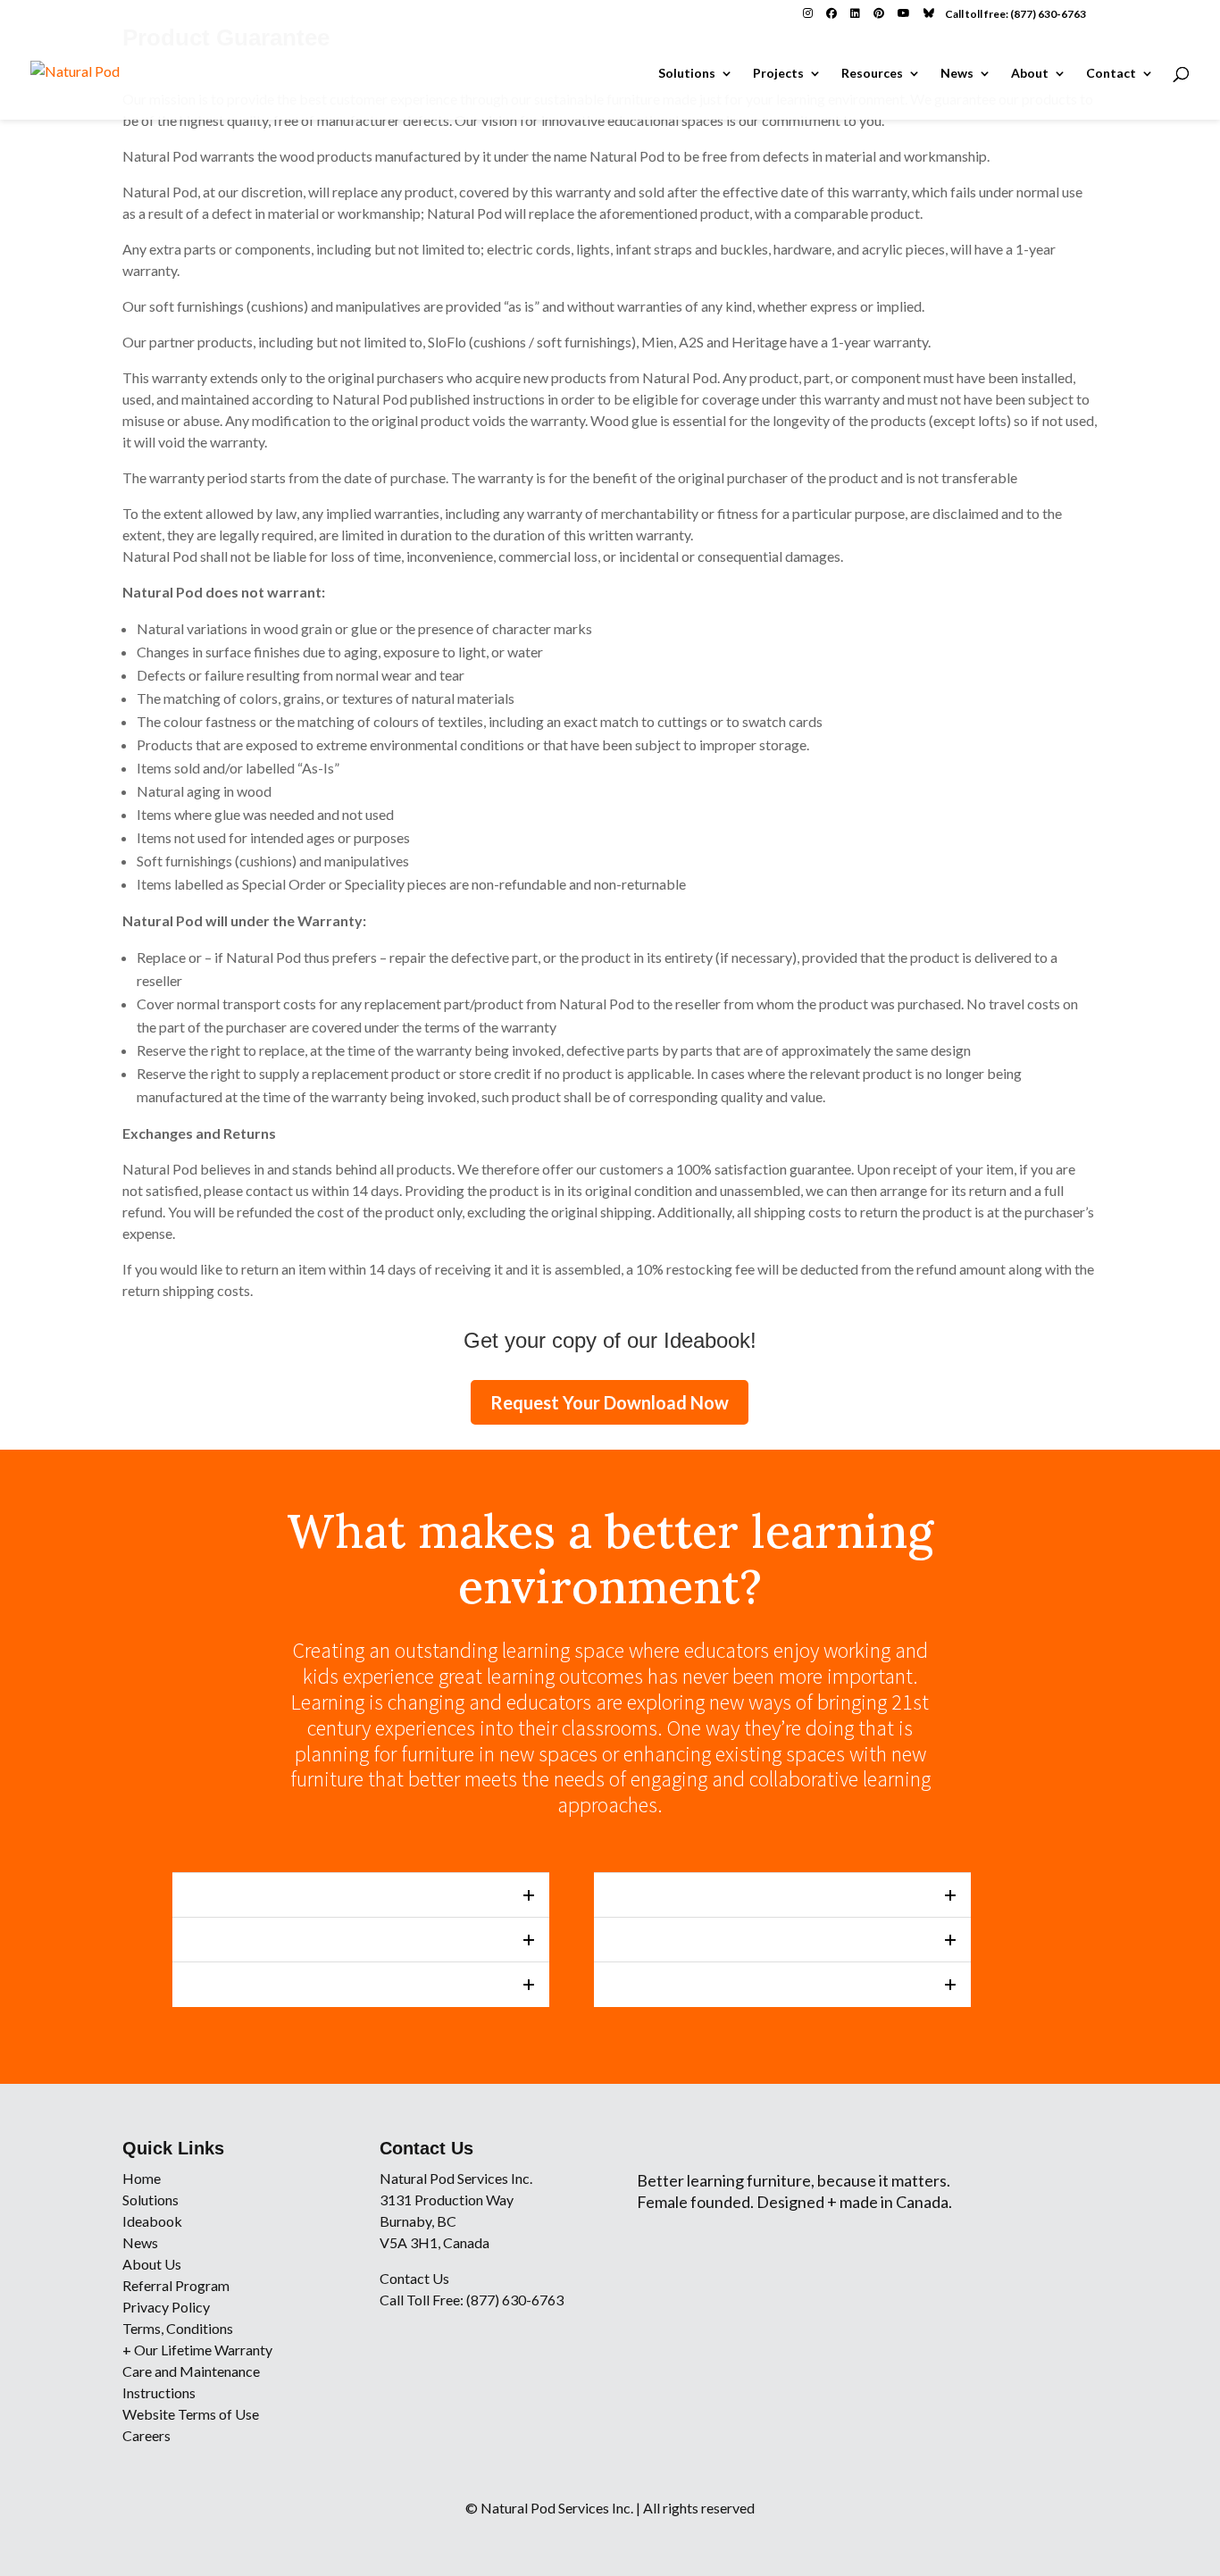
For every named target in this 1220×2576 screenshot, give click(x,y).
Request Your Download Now (610, 1402)
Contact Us (414, 2278)
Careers (146, 2435)
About (1030, 74)
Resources (872, 74)
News (957, 74)
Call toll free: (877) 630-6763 (1015, 14)
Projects (778, 74)
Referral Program (176, 2285)
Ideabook (152, 2221)
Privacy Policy (166, 2307)
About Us (152, 2264)
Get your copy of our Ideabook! (610, 1340)
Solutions (687, 74)
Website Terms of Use (191, 2414)
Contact (1111, 74)
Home (142, 2178)
